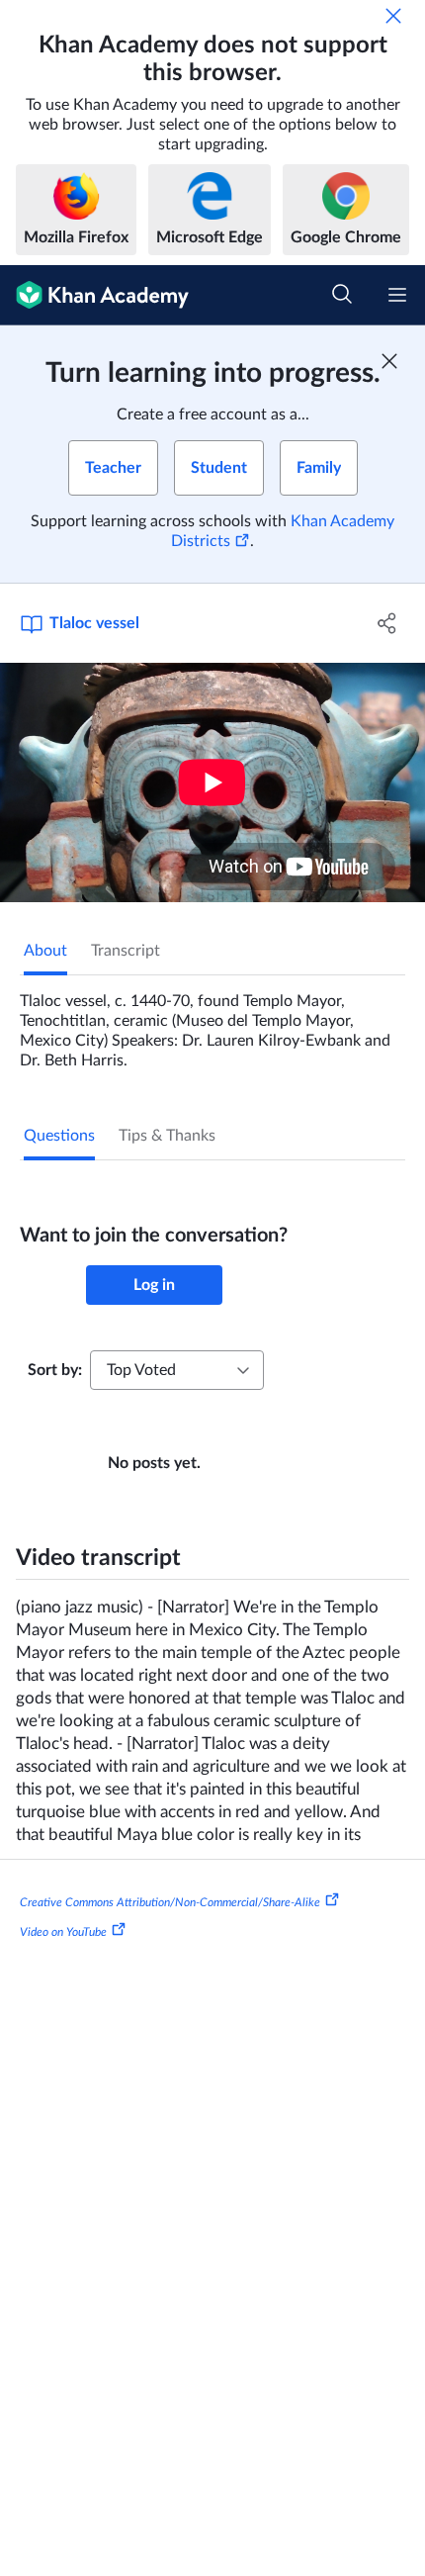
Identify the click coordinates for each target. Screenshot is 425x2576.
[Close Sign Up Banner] (389, 361)
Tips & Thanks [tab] (167, 1136)
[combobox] (177, 1370)
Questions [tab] (59, 1136)
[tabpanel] (212, 1023)
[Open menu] (397, 295)
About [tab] (45, 951)
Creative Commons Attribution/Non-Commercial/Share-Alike (170, 1902)
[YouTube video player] (212, 782)
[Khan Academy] (94, 295)
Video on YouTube (63, 1932)
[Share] (388, 623)
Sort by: (55, 1370)
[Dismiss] (393, 16)
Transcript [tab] (126, 951)
